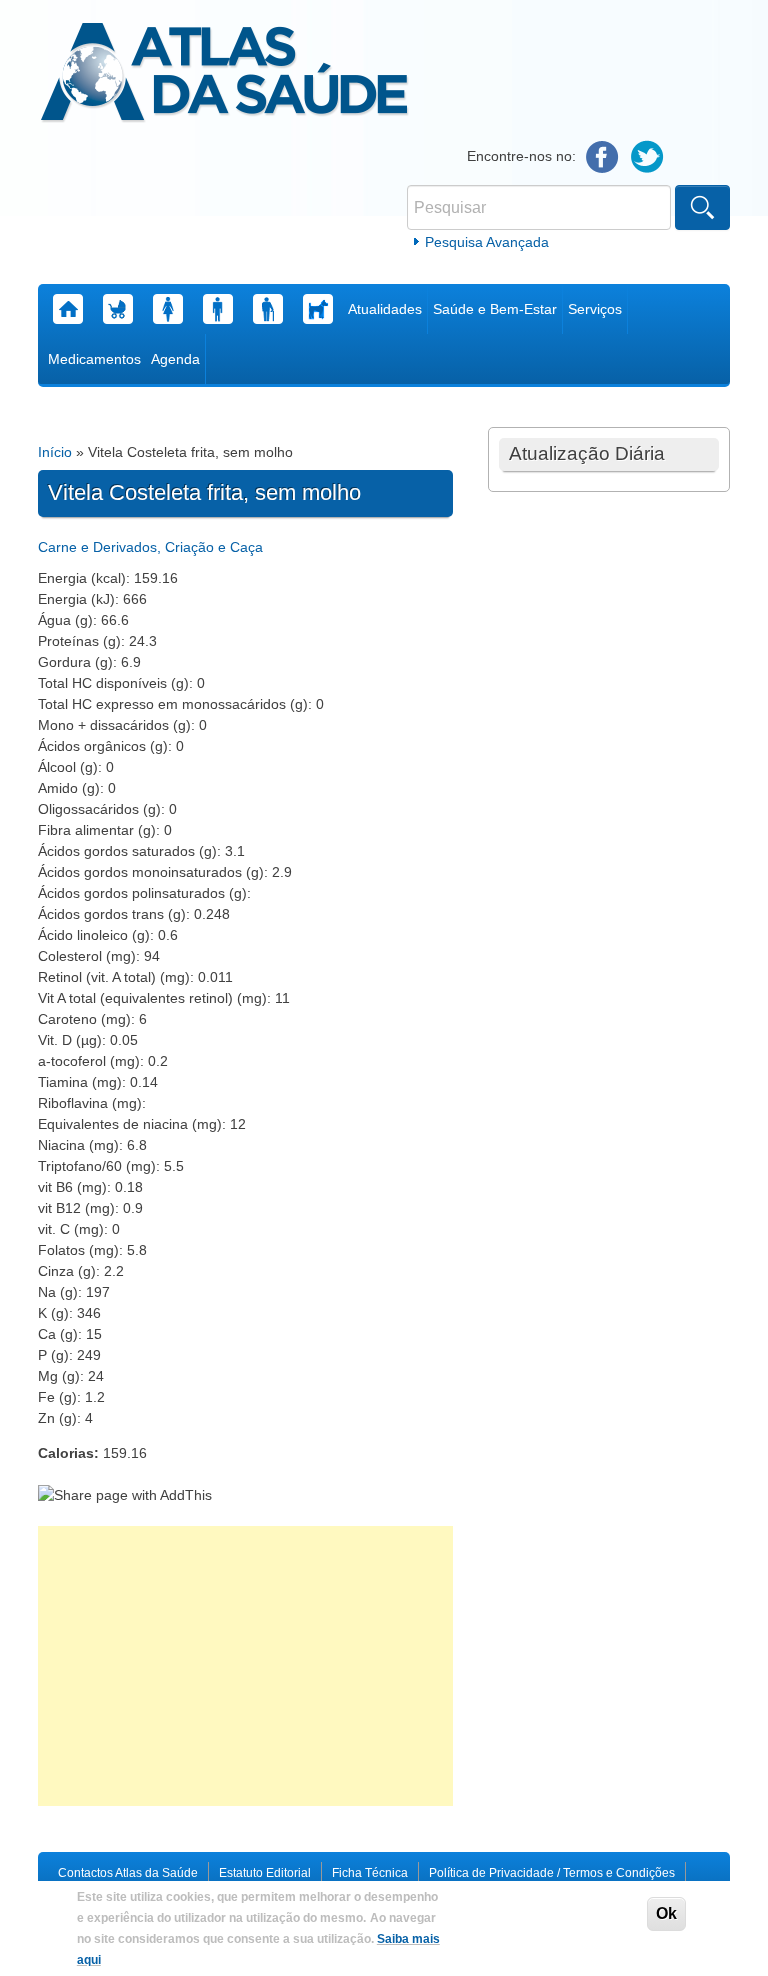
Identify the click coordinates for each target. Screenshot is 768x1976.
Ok (666, 1913)
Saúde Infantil (118, 309)
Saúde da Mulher (168, 309)
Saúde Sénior (268, 309)
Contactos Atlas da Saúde (128, 1873)
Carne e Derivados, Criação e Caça (150, 547)
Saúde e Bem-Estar (495, 309)
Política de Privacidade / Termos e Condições (552, 1873)
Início (55, 452)
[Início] (224, 75)
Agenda (175, 359)
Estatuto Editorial (265, 1873)
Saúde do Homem (218, 309)
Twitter (647, 157)
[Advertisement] (245, 1666)
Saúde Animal (318, 309)
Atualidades (385, 309)
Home (68, 309)
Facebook (602, 157)
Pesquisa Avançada (487, 242)
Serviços (595, 309)
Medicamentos (94, 359)
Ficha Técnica (370, 1873)
